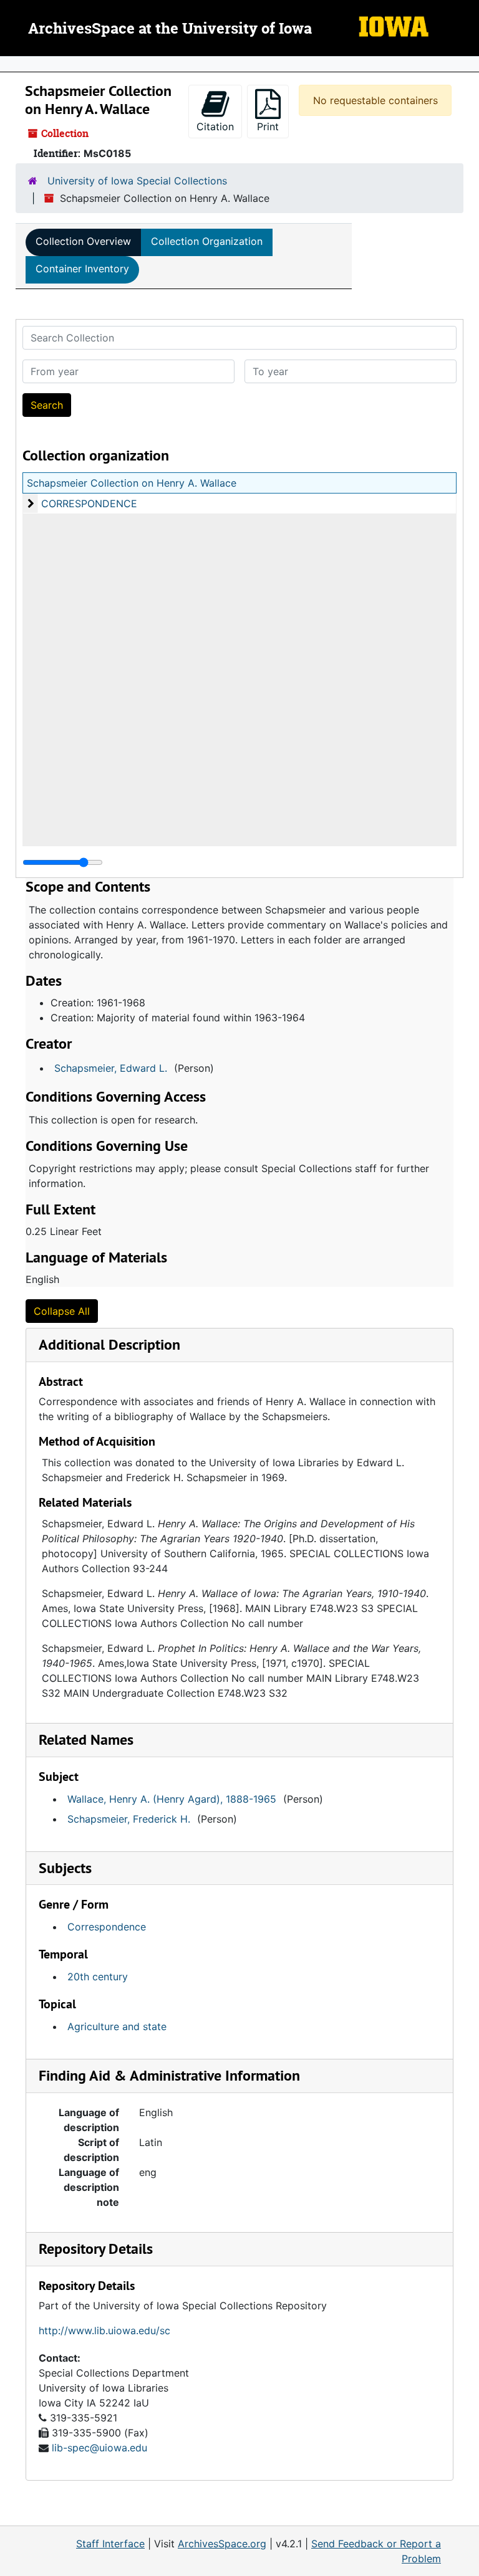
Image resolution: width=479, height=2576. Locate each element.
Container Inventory (82, 269)
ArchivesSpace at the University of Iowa (170, 29)
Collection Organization (207, 241)
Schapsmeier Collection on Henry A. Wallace (132, 483)
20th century (98, 1977)
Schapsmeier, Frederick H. (129, 1819)
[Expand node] (467, 64)
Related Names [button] (86, 1739)
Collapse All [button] (62, 1311)
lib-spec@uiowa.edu (99, 2448)
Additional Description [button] (109, 1344)
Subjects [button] (65, 1868)
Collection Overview (83, 241)
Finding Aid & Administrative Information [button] (169, 2075)
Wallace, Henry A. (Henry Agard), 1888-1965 (172, 1799)
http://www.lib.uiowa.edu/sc (104, 2330)
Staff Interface (110, 2544)
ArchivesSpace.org (222, 2544)
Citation (215, 126)
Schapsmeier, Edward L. (111, 1068)
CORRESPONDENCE (89, 503)
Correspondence (107, 1927)
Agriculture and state (117, 2026)
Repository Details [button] (96, 2249)
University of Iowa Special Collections (137, 181)
